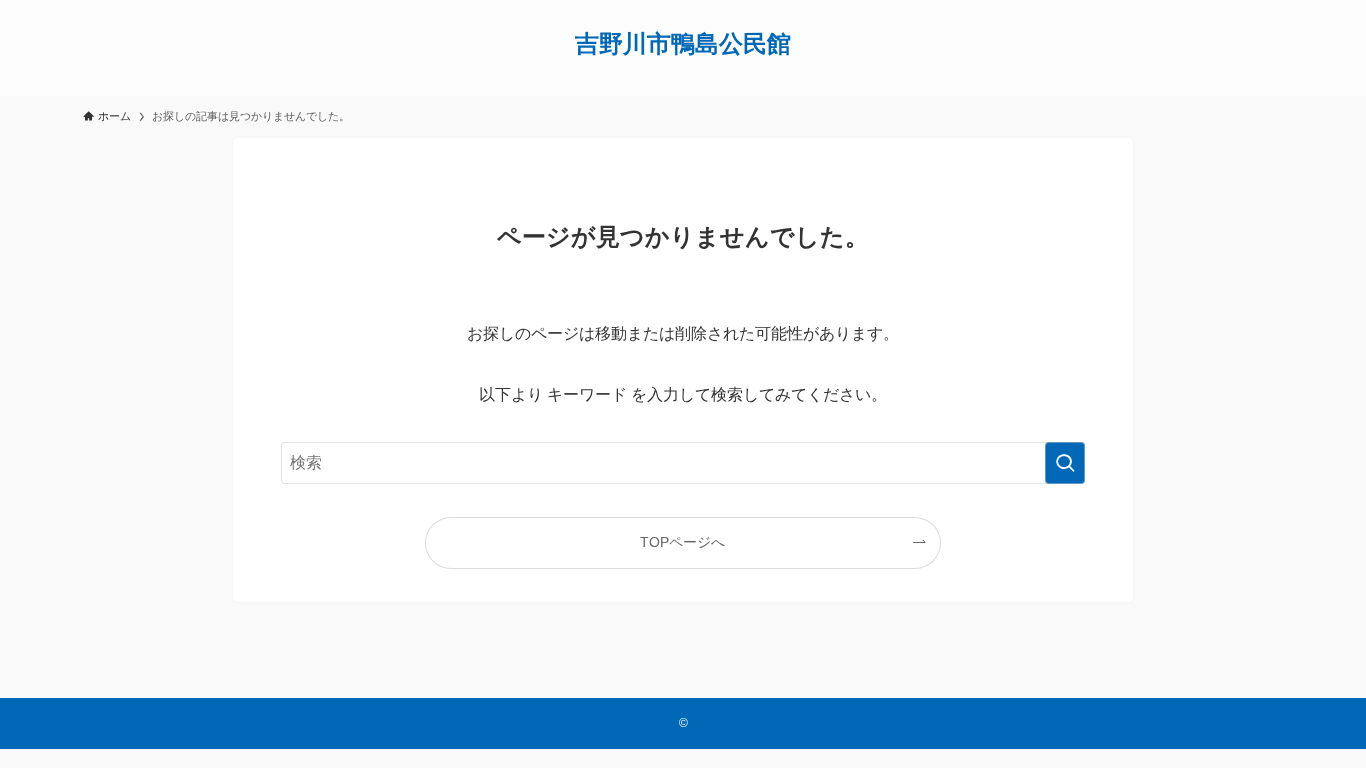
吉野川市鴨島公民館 (683, 44)
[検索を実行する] (1065, 463)
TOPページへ (682, 542)
